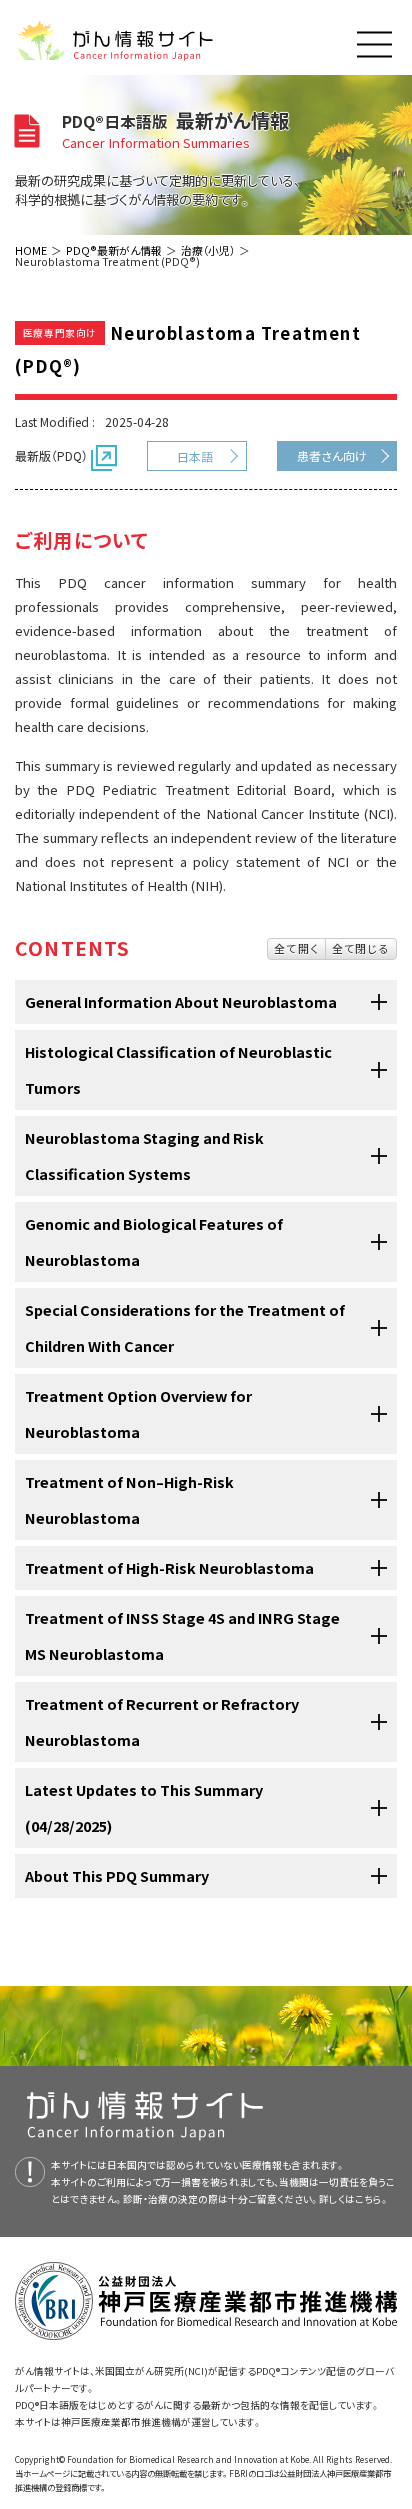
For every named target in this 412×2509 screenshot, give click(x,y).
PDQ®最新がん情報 (114, 250)
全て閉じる (361, 948)
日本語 (195, 456)
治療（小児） (208, 250)
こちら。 (372, 2199)
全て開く (296, 948)
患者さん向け (332, 455)
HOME (31, 250)
